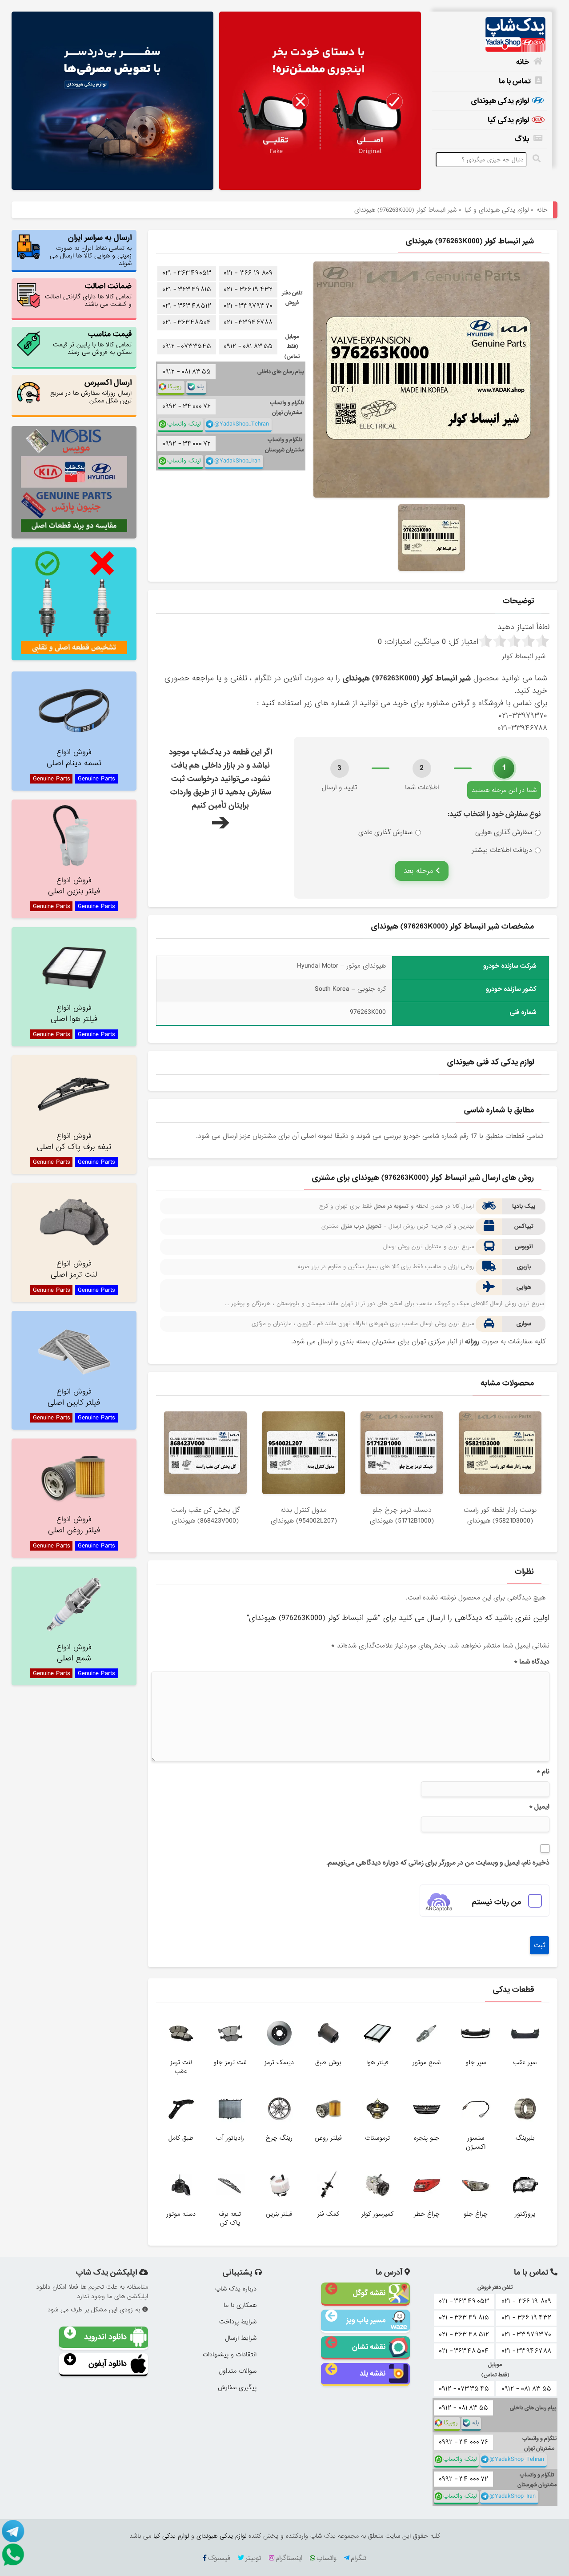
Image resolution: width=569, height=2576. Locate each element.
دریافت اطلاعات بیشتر (502, 850)
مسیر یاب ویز (366, 2320)
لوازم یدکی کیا (508, 120)
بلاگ (522, 139)
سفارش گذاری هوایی (504, 832)
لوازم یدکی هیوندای (500, 101)
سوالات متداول (238, 2371)
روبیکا (175, 387)
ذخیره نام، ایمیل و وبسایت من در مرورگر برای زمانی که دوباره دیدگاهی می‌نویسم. (438, 1863)
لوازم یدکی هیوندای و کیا (497, 210)
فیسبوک (219, 2558)
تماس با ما (515, 81)
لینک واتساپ (184, 424)
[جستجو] (538, 159)
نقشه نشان (369, 2347)
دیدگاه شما (532, 1662)
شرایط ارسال (241, 2338)
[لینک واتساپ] (13, 2554)
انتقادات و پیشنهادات (230, 2355)
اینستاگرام (289, 2558)
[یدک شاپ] (489, 35)
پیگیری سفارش (237, 2387)
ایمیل (539, 1807)
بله (200, 387)
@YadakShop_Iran (237, 461)
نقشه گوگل (369, 2293)
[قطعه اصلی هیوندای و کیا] (320, 102)
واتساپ (327, 2558)
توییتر (253, 2558)
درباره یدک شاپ (236, 2289)
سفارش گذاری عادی (385, 832)
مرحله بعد (420, 871)
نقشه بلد (373, 2373)
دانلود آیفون (108, 2364)
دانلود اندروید (105, 2337)
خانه (523, 62)
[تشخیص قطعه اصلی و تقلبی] (74, 604)
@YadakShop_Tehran (242, 424)
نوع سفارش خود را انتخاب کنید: (494, 814)
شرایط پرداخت (238, 2322)
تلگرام (359, 2558)
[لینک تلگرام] (13, 2531)
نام (543, 1772)
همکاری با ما (240, 2305)
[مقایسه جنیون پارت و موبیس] (74, 482)
